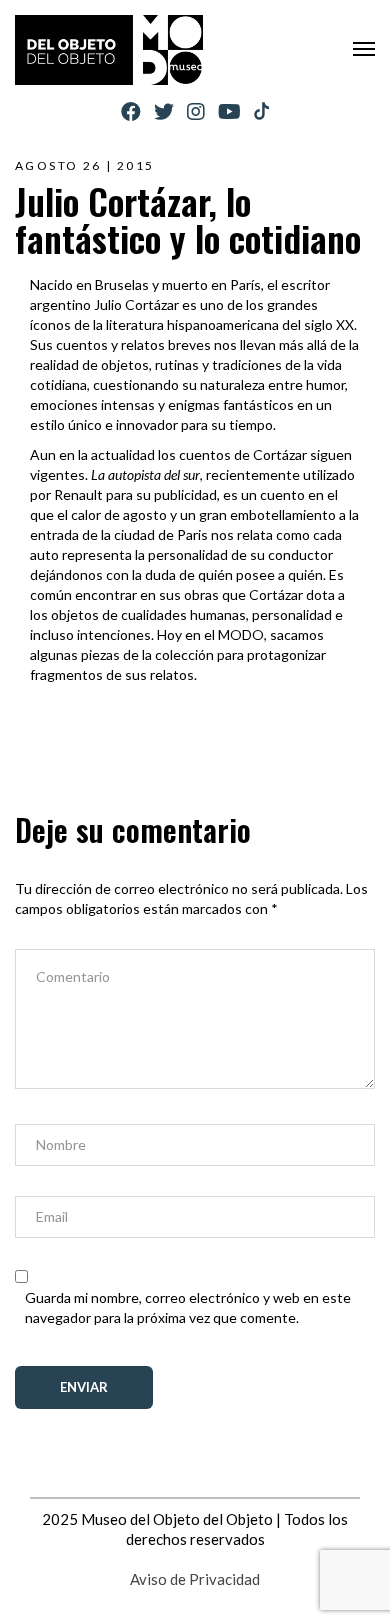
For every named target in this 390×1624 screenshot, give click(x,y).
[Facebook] (131, 111)
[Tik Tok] (261, 112)
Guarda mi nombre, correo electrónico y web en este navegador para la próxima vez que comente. (188, 1307)
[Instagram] (196, 111)
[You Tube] (229, 111)
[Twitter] (164, 111)
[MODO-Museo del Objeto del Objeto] (109, 50)
